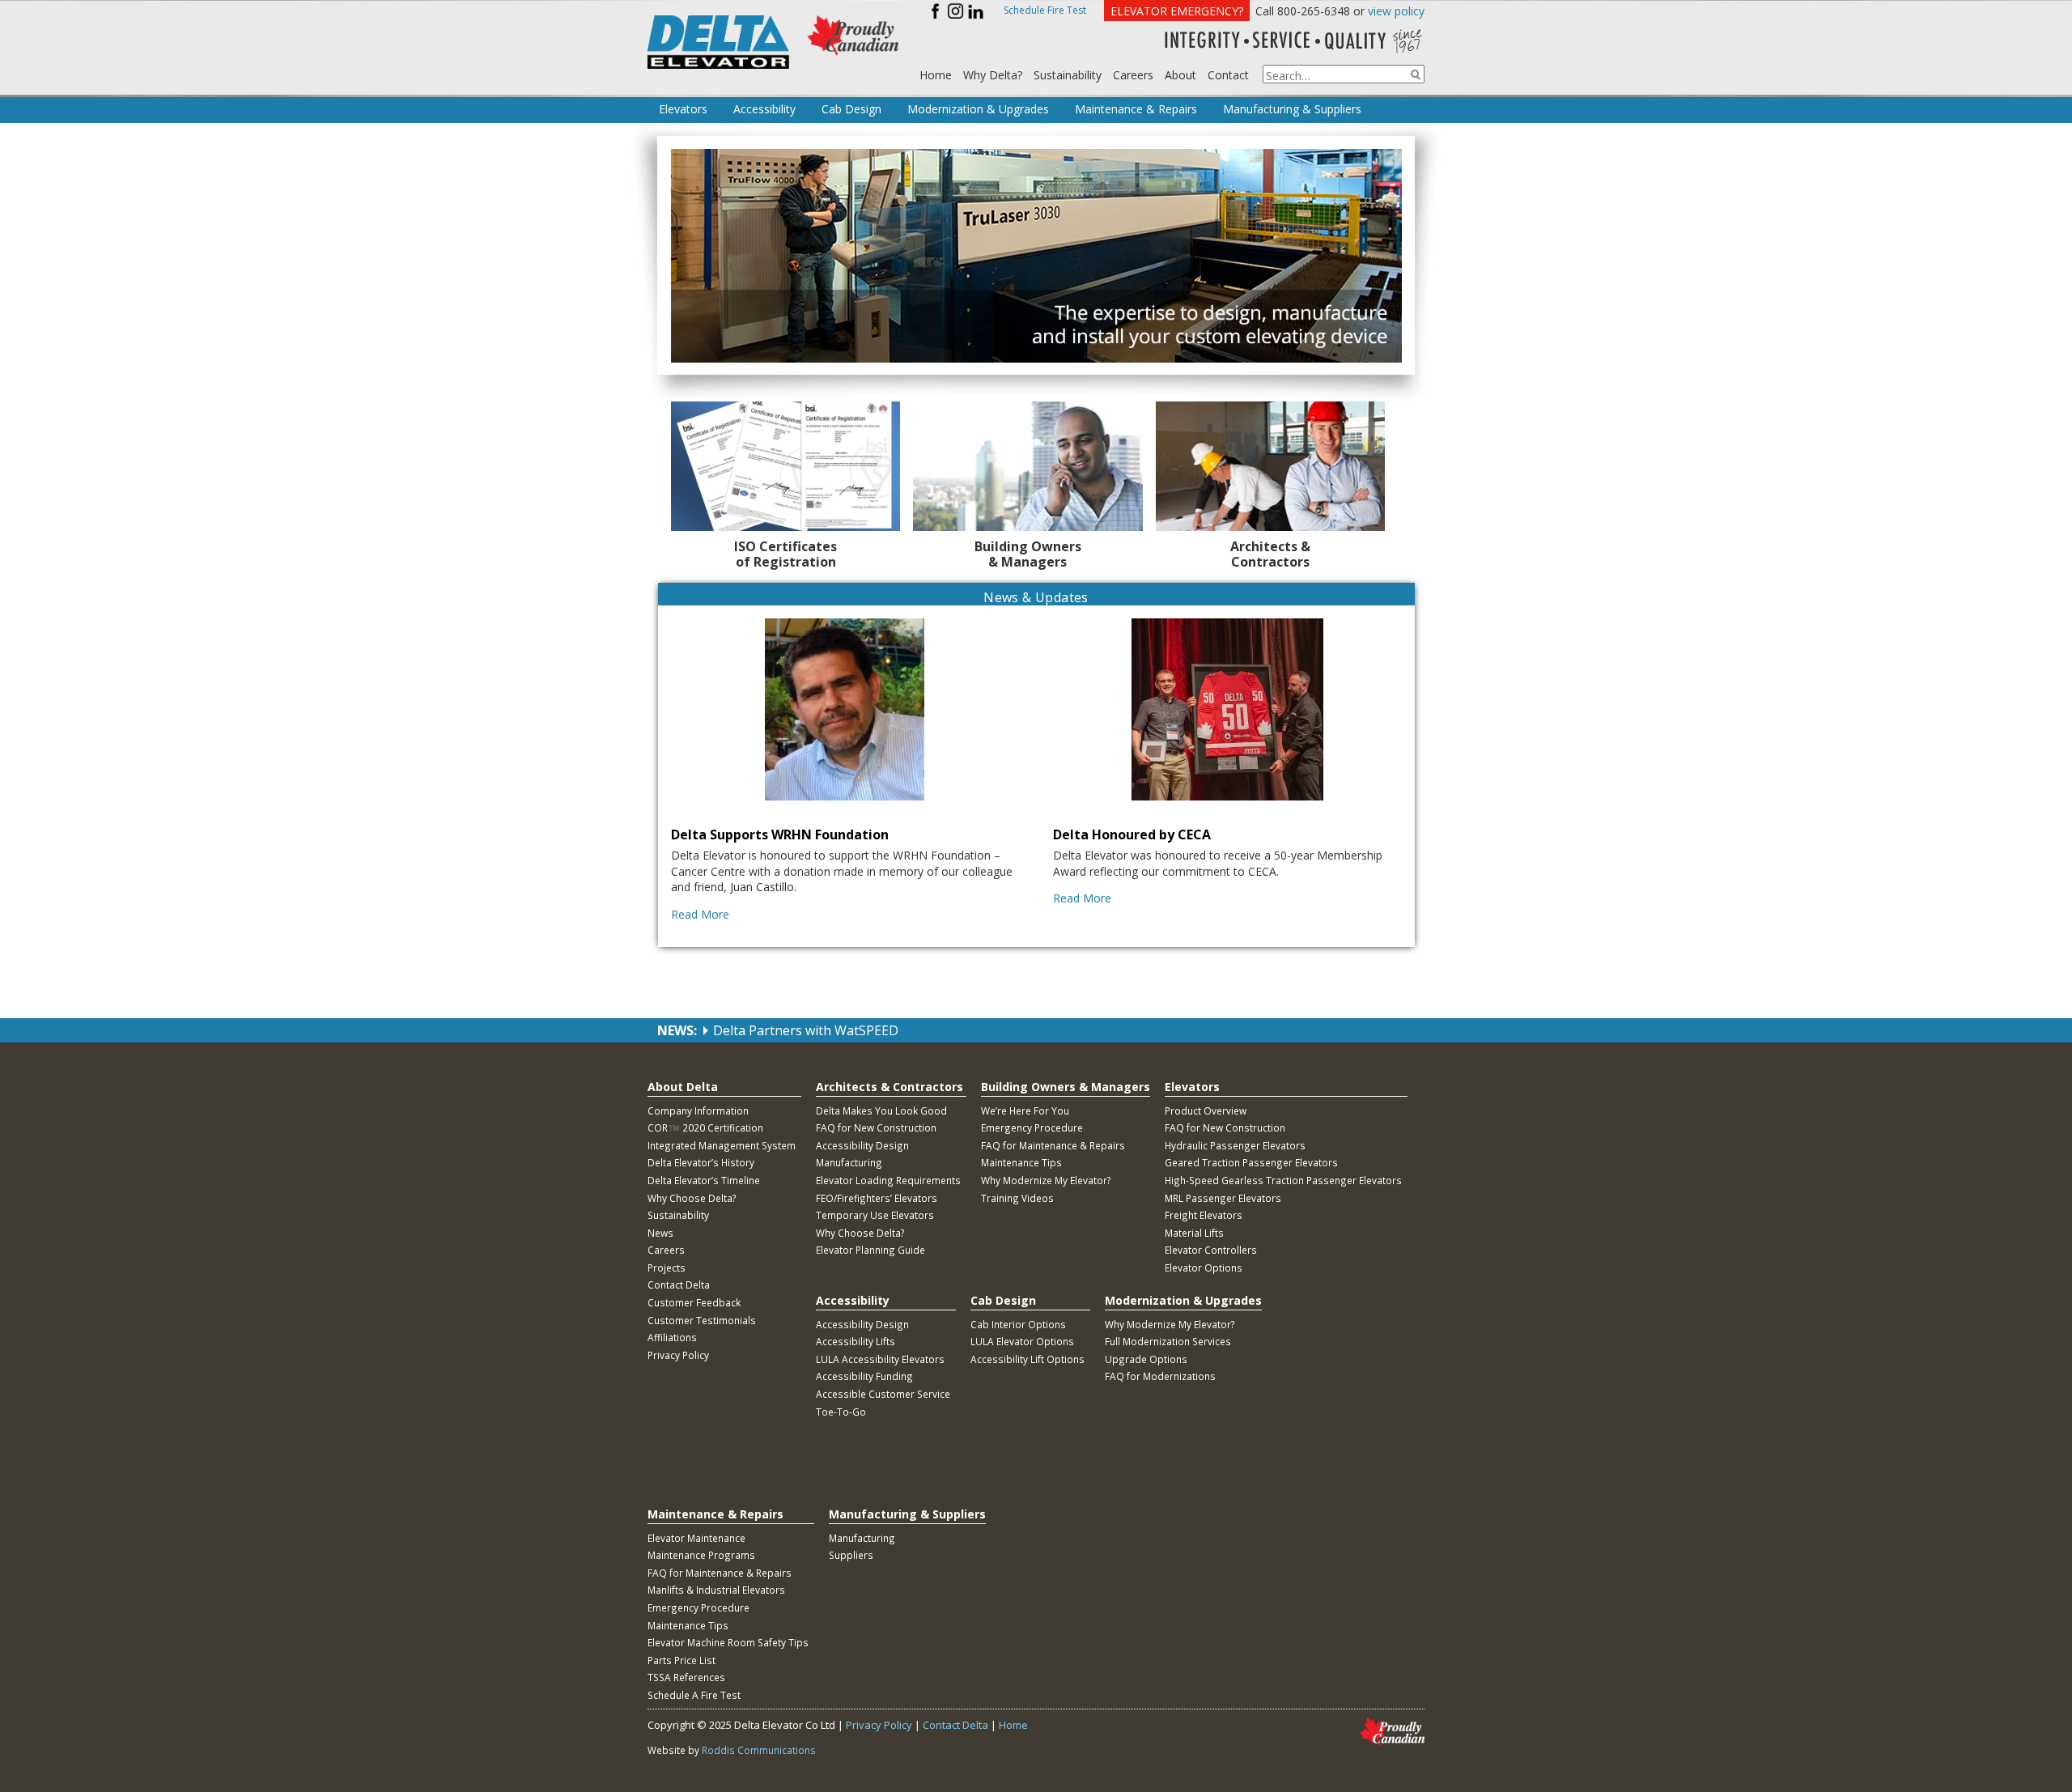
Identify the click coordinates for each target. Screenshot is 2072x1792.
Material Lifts (1194, 1233)
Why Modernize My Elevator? (1046, 1180)
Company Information (698, 1110)
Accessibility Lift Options (1028, 1359)
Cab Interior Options (1018, 1324)
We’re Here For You (1025, 1110)
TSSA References (686, 1677)
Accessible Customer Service (883, 1394)
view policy (1396, 11)
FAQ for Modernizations (1160, 1376)
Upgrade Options (1146, 1359)
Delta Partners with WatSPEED (806, 1030)
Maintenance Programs (701, 1555)
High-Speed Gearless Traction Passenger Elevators (1283, 1180)
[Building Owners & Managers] (1028, 466)
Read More (700, 914)
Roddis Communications (759, 1750)
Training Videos (1017, 1198)
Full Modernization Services (1168, 1341)
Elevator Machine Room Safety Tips (728, 1642)
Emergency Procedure (1032, 1127)
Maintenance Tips (1021, 1162)
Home (936, 75)
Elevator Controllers (1211, 1250)
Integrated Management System (722, 1145)
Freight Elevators (1204, 1215)
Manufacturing (849, 1162)
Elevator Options (1204, 1268)
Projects (667, 1268)
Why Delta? (993, 75)
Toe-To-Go (841, 1412)
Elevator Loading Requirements (888, 1180)
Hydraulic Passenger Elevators (1235, 1145)
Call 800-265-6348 (1303, 11)
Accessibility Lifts (856, 1341)
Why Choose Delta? (692, 1198)
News (660, 1233)
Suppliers (851, 1555)
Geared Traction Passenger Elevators (1251, 1162)
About (1180, 75)
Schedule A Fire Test (694, 1695)
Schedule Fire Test (1045, 10)
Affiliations (672, 1337)
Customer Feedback (694, 1302)
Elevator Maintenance (696, 1538)
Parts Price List (681, 1660)
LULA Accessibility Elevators (880, 1359)
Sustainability (1068, 75)
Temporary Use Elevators (875, 1215)
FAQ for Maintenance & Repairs (1053, 1145)
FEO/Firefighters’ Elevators (877, 1198)
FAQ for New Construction (876, 1127)
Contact (1228, 75)
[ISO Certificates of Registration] (786, 466)
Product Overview (1206, 1110)
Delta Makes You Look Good (881, 1110)
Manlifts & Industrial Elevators (716, 1590)
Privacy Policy (678, 1355)
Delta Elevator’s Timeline (704, 1180)
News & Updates (1036, 597)
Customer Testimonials (702, 1320)
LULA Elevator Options (1022, 1341)
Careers (1133, 75)
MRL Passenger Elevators (1223, 1198)
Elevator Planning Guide (870, 1250)
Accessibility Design (862, 1145)
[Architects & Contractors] (1271, 466)
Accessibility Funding (864, 1376)
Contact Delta (679, 1285)
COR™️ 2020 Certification (705, 1127)
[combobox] (1344, 74)
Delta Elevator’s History (701, 1162)
